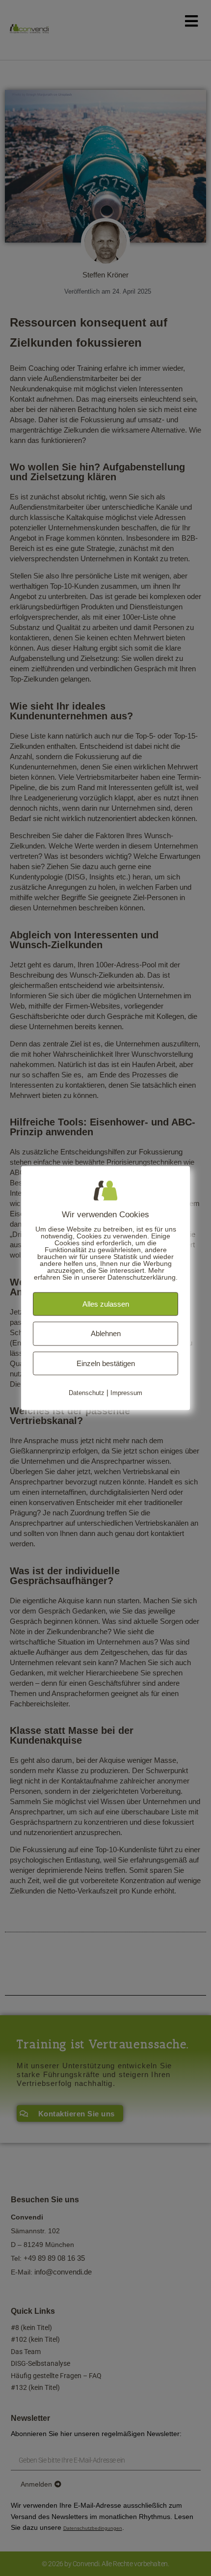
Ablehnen (106, 1333)
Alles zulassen (106, 1303)
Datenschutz (87, 1393)
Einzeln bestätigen (106, 1363)
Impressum (126, 1393)
